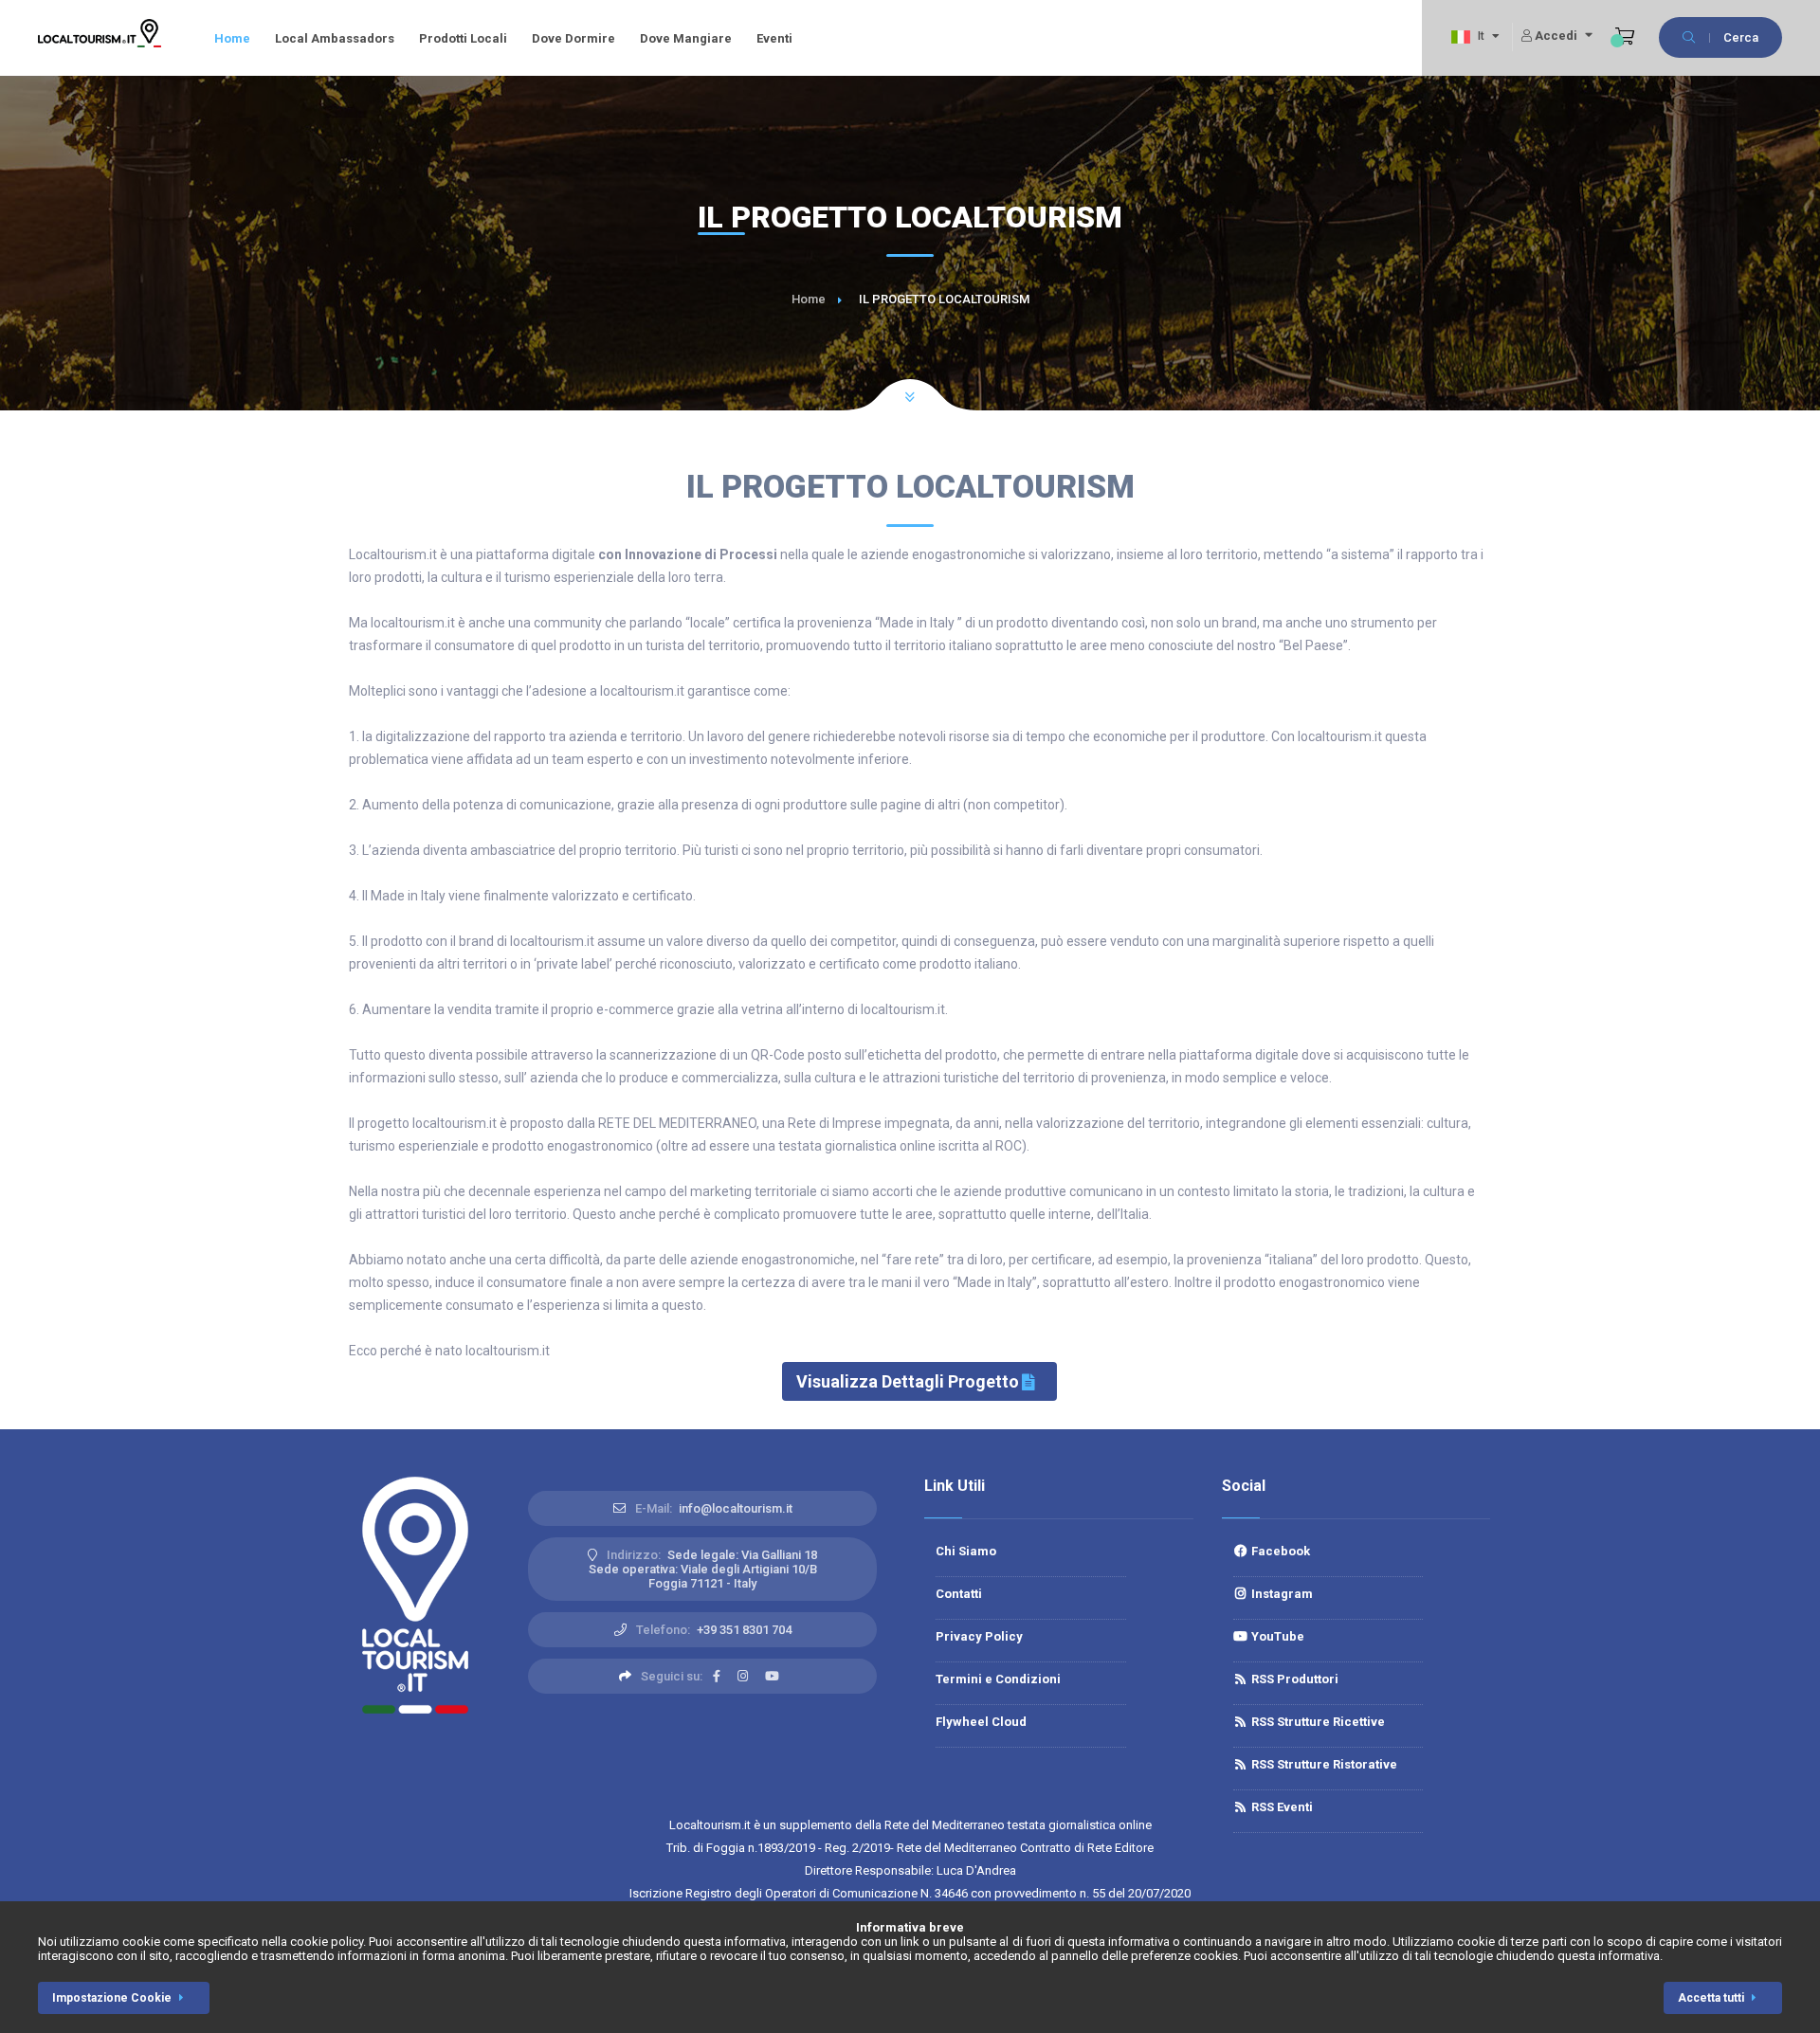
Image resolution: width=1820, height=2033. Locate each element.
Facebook (1279, 1551)
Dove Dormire (573, 38)
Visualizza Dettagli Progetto (908, 1381)
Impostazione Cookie (112, 1998)
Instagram (1281, 1594)
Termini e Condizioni (998, 1679)
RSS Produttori (1293, 1679)
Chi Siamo (966, 1551)
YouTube (1276, 1636)
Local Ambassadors (335, 38)
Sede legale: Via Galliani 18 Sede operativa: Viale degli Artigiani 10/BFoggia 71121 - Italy (703, 1569)
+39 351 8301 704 (744, 1630)
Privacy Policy (979, 1636)
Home (232, 38)
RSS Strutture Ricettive (1317, 1722)
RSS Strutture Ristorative (1323, 1764)
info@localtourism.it (736, 1508)
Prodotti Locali (463, 38)
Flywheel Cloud (981, 1722)
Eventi (774, 38)
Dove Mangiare (686, 38)
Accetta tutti (1711, 1998)
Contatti (959, 1594)
